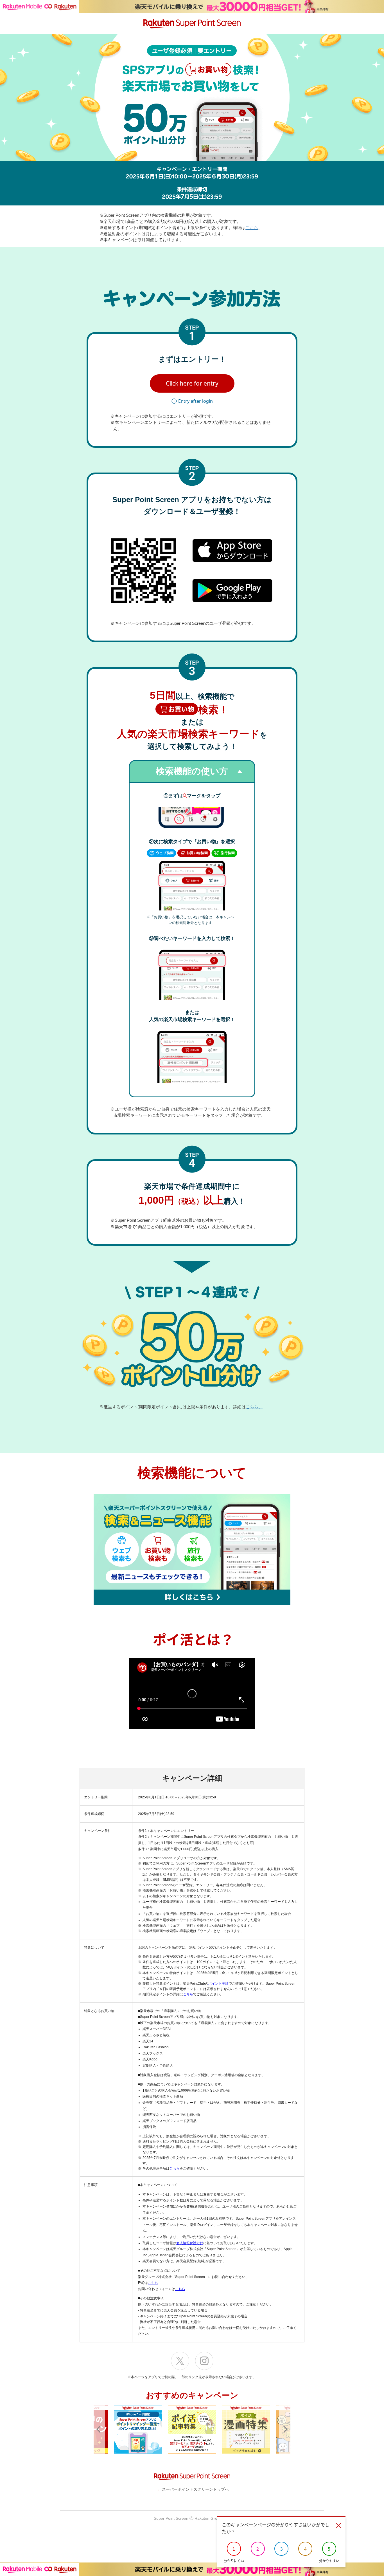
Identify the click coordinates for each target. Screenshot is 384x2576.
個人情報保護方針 (190, 2243)
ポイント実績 (218, 1984)
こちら (252, 228)
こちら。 (254, 1407)
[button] (192, 384)
